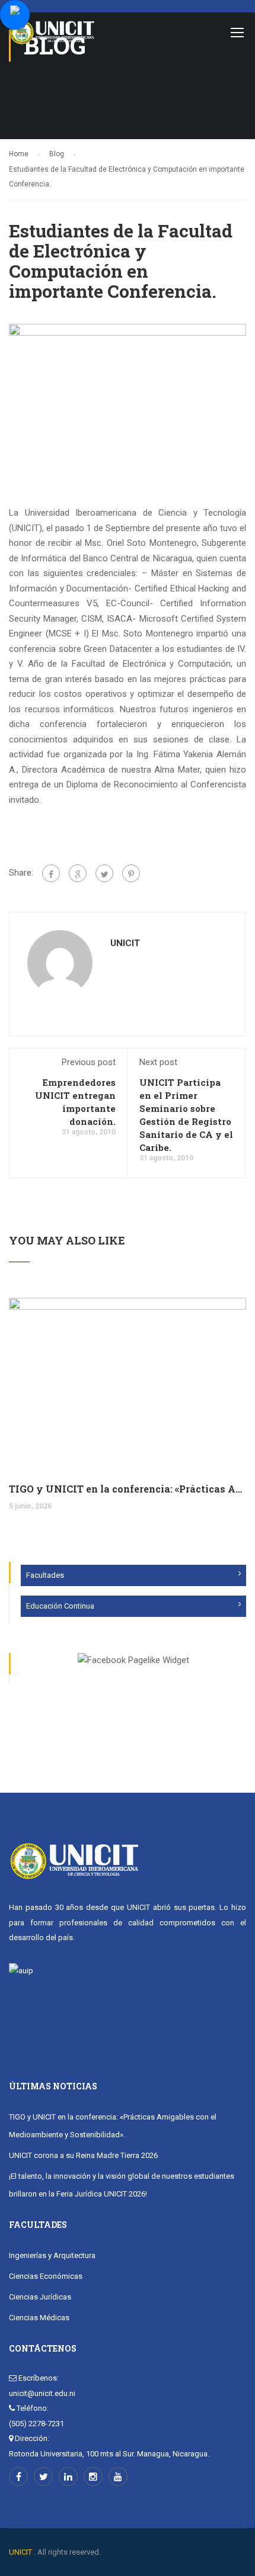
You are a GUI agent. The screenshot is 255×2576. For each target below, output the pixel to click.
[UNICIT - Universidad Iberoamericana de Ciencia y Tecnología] (52, 35)
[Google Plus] (78, 873)
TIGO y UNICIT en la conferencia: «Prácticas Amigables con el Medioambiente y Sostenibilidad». (128, 1489)
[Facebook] (51, 873)
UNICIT (125, 943)
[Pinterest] (131, 873)
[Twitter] (104, 873)
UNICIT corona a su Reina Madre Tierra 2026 (83, 2155)
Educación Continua (60, 1606)
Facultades (45, 1575)
